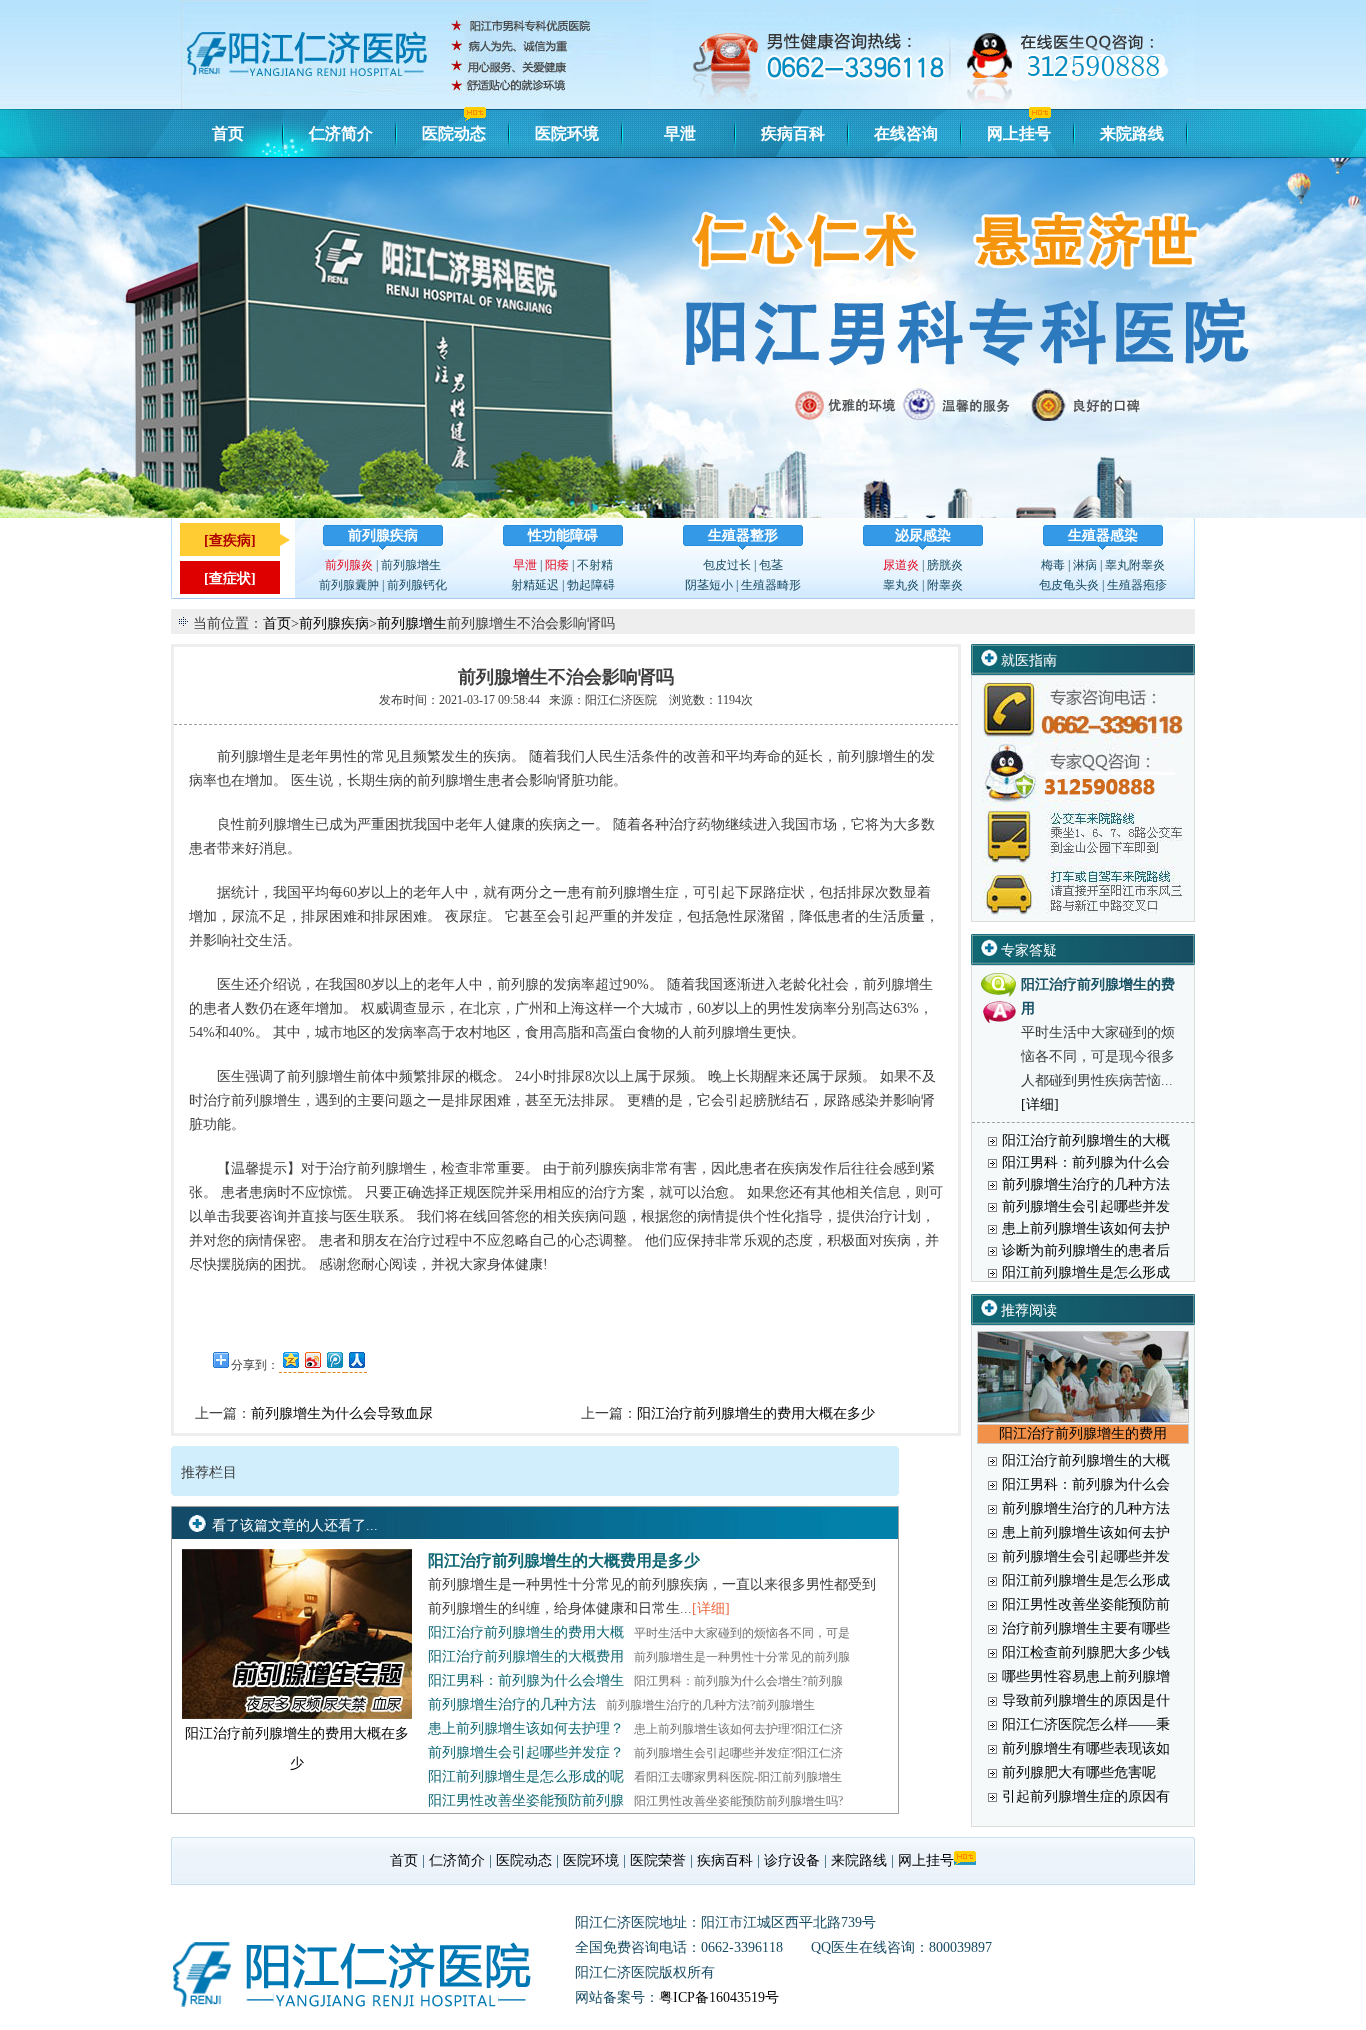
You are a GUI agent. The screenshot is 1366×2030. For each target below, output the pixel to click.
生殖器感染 (1103, 535)
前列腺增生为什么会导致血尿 (342, 1413)
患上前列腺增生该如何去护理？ (526, 1728)
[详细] (711, 1608)
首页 (228, 133)
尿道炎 (901, 565)
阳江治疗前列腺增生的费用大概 (526, 1632)
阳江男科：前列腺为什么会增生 (526, 1680)
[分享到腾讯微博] (334, 1360)
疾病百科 (793, 133)
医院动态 (454, 133)
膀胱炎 (945, 565)
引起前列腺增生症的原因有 (1086, 1796)
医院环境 (567, 133)
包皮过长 (727, 565)
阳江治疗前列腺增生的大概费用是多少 (564, 1560)
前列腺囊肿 (349, 585)
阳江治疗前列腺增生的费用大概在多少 (756, 1413)
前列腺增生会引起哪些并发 (1086, 1206)
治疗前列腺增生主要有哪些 (1086, 1628)
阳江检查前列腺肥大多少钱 (1086, 1652)
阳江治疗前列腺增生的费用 (1083, 1433)
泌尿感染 (923, 535)
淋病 (1085, 565)
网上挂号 (1019, 133)
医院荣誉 (658, 1860)
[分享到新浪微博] (312, 1360)
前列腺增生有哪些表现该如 (1086, 1748)
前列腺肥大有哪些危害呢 (1079, 1772)
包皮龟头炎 (1069, 585)
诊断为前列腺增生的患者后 (1086, 1250)
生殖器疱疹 (1137, 585)
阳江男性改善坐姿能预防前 (1086, 1604)
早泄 (680, 133)
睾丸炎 (901, 585)
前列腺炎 (349, 565)
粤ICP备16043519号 (719, 1997)
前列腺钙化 (417, 585)
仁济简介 (341, 133)
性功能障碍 (563, 535)
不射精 (595, 565)
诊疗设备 (792, 1860)
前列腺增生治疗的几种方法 (512, 1704)
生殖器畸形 (771, 585)
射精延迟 (535, 585)
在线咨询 (906, 133)
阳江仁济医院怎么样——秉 (1086, 1724)
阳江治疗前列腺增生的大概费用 (526, 1656)
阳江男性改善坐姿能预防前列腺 (526, 1800)
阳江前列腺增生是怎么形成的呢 (526, 1776)
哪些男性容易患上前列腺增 (1086, 1676)
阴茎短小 (709, 585)
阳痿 (557, 565)
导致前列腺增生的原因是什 (1086, 1700)
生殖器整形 (743, 535)
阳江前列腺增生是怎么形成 (1086, 1272)
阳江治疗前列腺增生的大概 (1086, 1140)
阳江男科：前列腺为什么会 (1086, 1162)
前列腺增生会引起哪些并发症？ (526, 1752)
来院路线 (1132, 133)
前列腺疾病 (383, 535)
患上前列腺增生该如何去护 (1086, 1228)
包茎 (771, 565)
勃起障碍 (591, 585)
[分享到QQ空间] (290, 1360)
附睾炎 (945, 585)
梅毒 (1053, 565)
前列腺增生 (411, 565)
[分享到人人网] (356, 1360)
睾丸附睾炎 (1135, 565)
